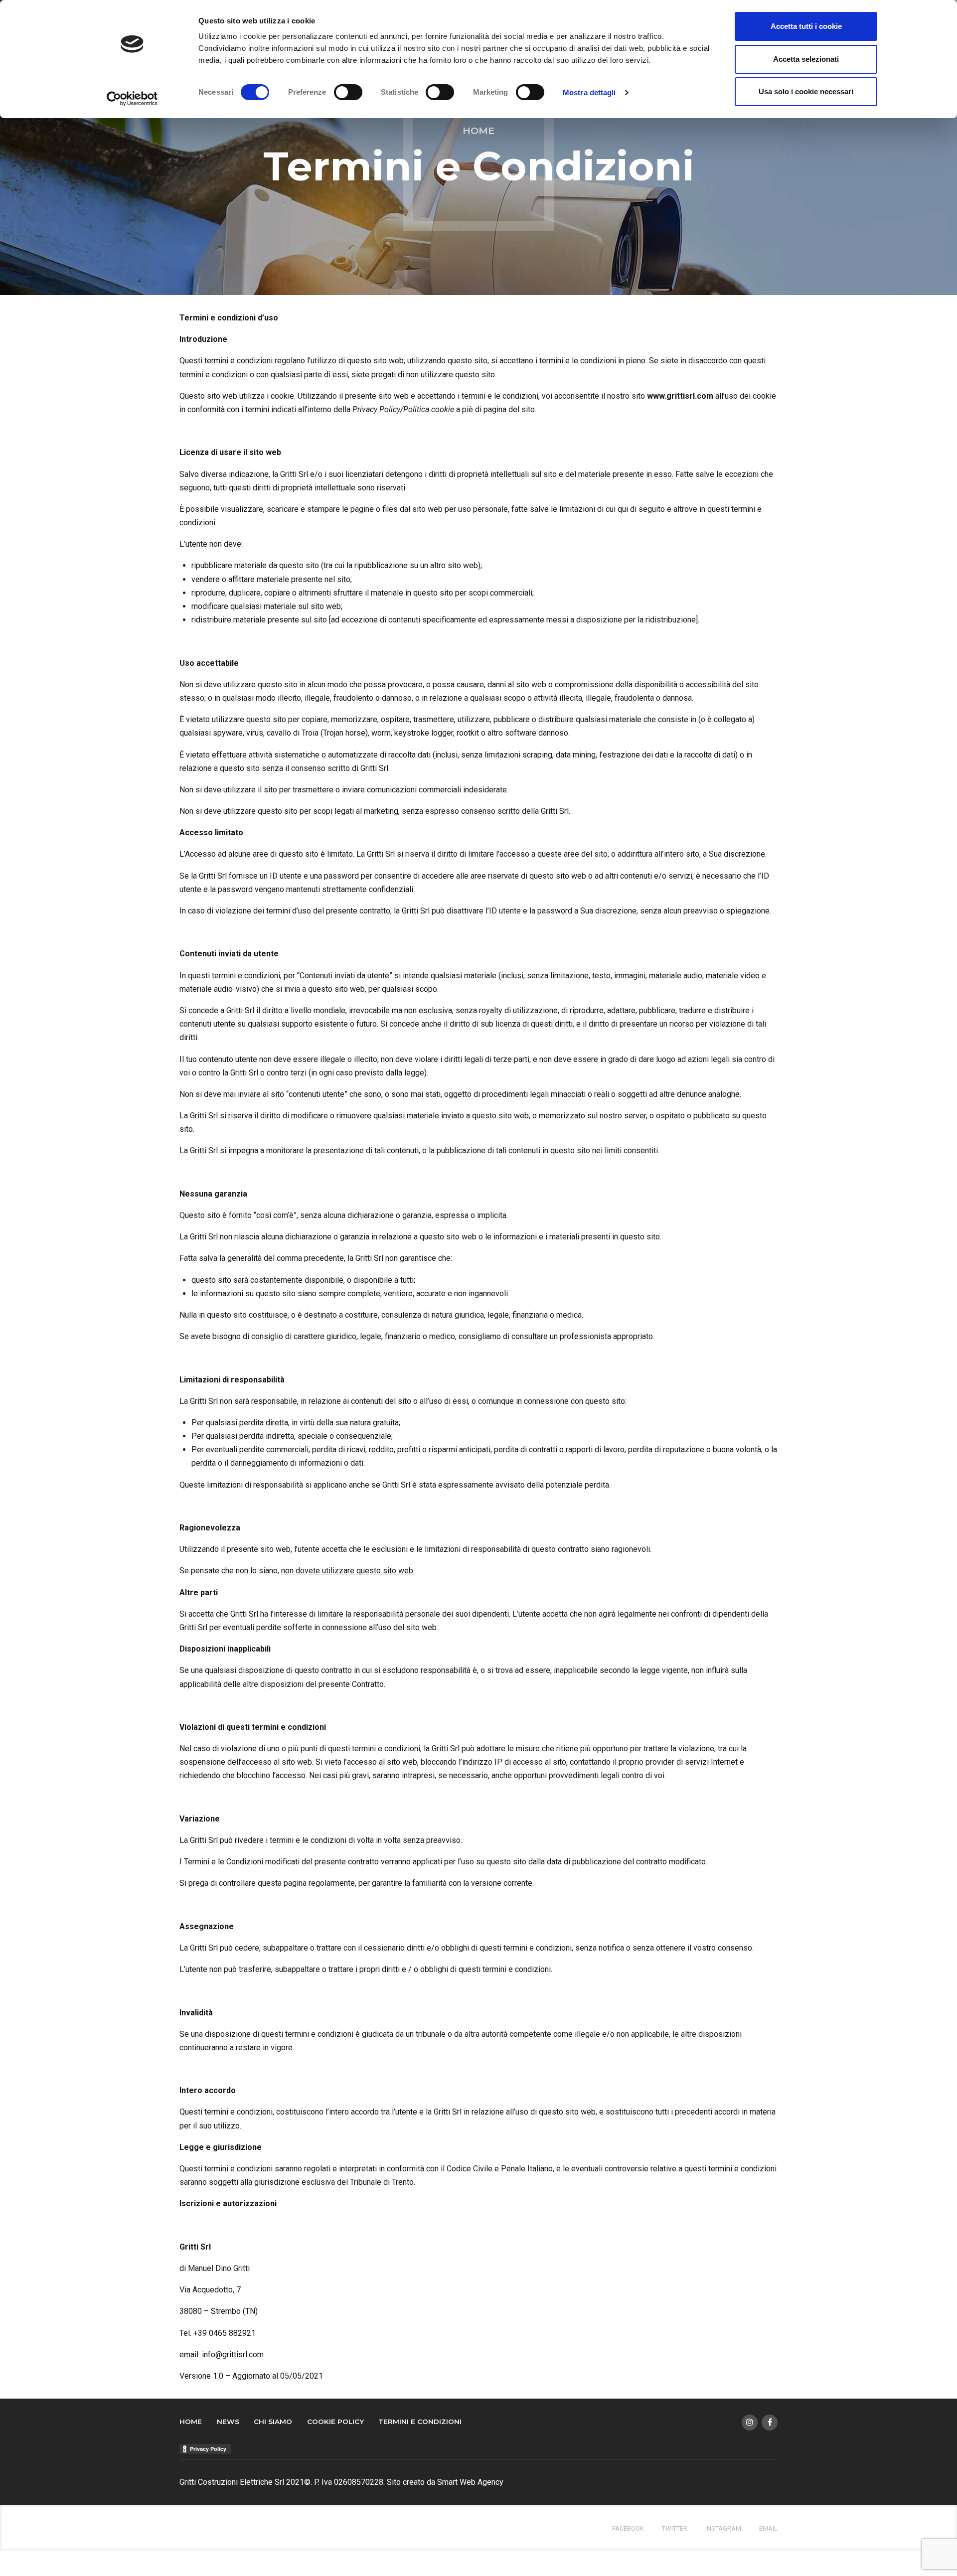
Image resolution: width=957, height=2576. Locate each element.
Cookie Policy (335, 2422)
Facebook (628, 2528)
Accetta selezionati (806, 59)
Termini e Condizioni (420, 2422)
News (228, 2422)
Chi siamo (273, 2422)
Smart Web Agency (470, 2482)
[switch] (348, 92)
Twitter (675, 2528)
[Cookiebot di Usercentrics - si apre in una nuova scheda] (132, 99)
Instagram (723, 2528)
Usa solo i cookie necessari (806, 91)
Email (768, 2528)
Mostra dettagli (589, 92)
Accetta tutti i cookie (806, 26)
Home (478, 131)
